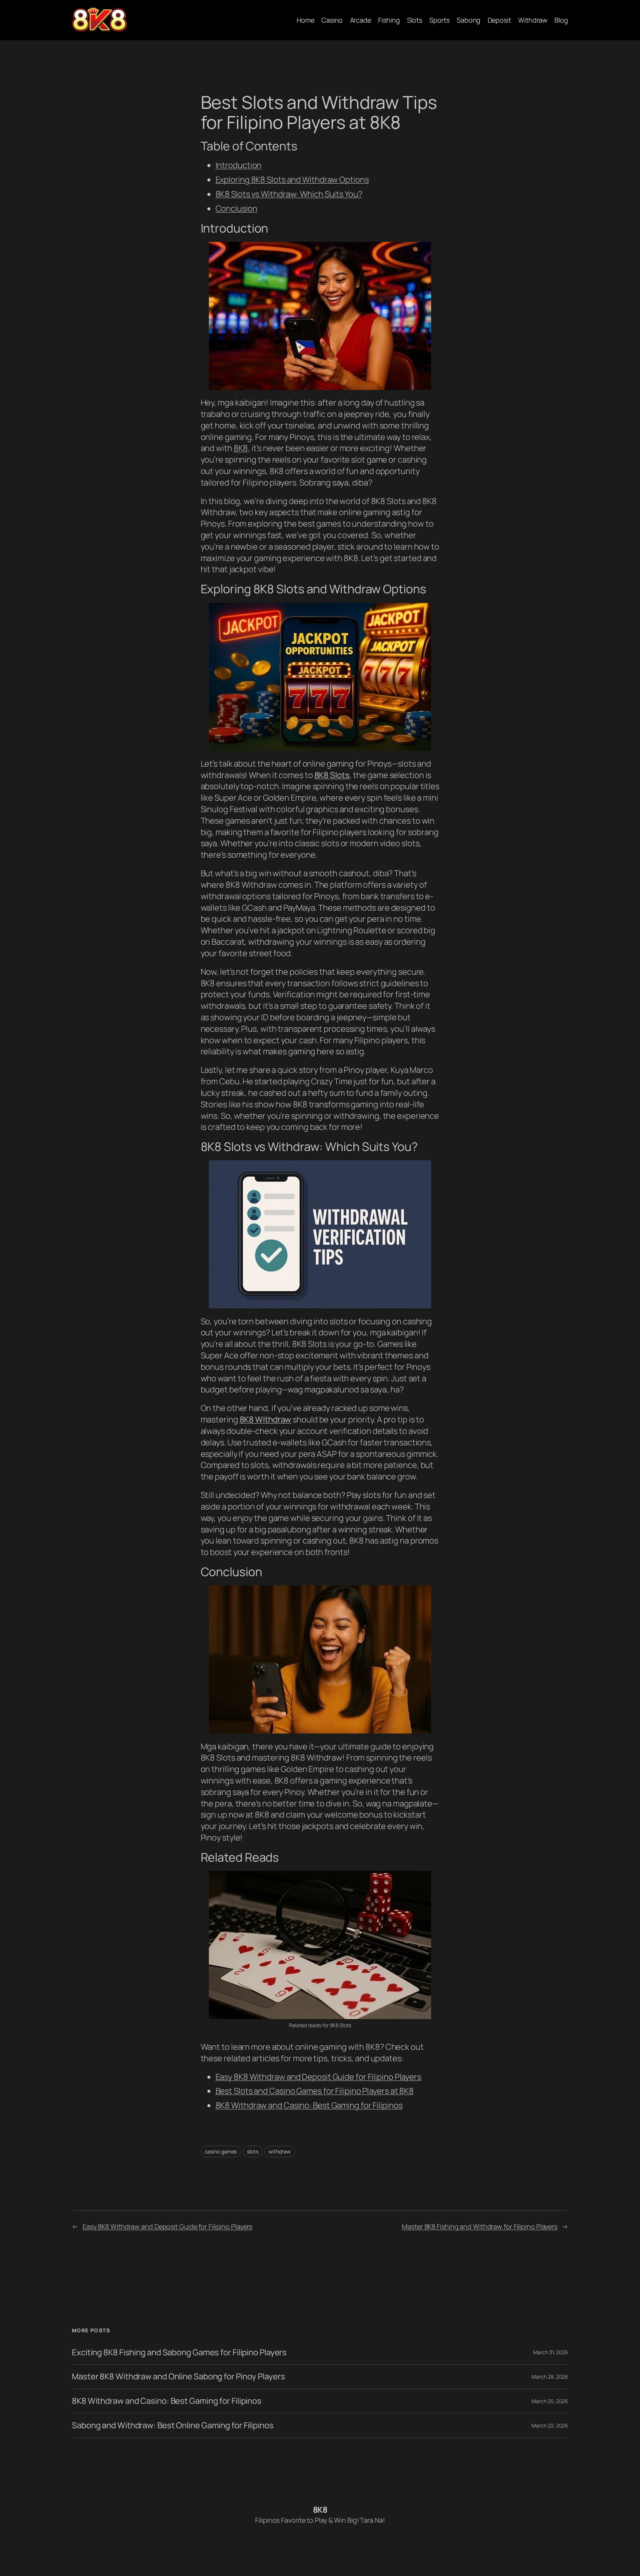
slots (253, 2151)
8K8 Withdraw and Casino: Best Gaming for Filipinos (309, 2105)
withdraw (279, 2151)
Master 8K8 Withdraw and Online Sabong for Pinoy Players (179, 2377)
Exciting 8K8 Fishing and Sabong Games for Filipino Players (179, 2353)
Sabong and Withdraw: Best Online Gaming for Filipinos (173, 2425)
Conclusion (236, 208)
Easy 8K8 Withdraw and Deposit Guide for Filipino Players (318, 2077)
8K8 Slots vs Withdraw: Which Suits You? (289, 194)
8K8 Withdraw (266, 1419)
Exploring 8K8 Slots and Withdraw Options (292, 180)
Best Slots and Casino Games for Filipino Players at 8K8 (315, 2091)
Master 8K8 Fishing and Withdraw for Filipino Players (480, 2226)
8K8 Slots (332, 775)
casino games (221, 2151)
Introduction (239, 165)
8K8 (241, 448)
